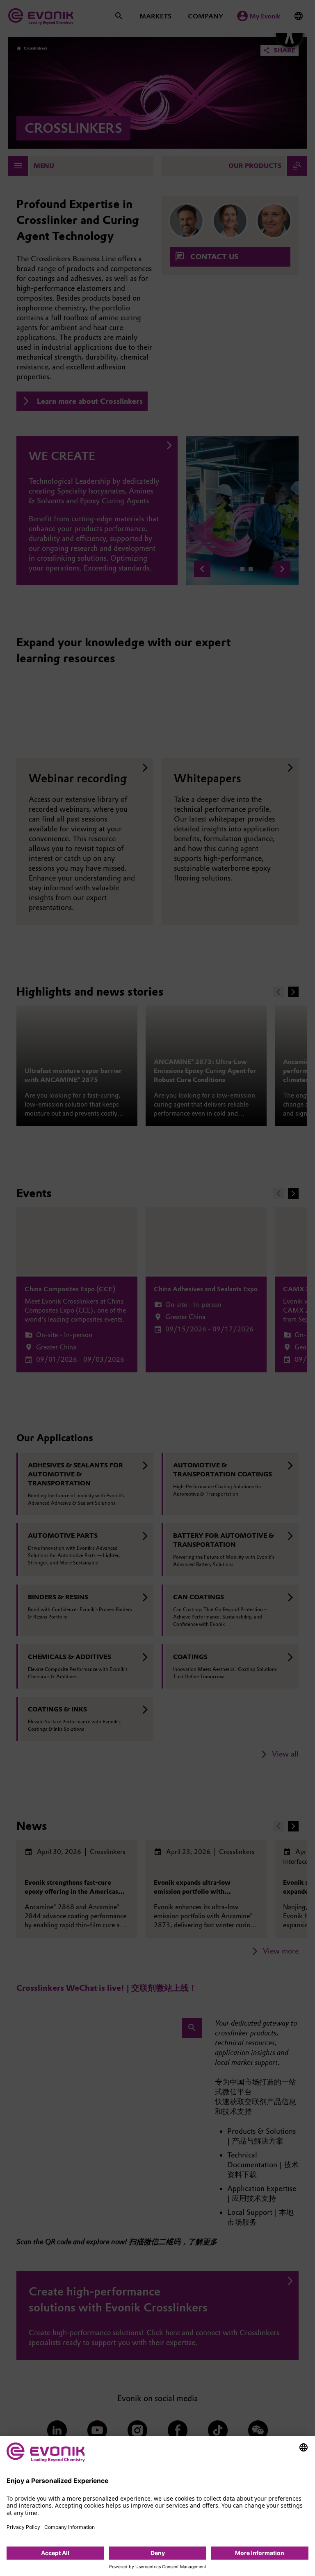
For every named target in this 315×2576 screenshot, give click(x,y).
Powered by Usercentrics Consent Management (158, 2567)
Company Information (70, 2527)
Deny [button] (158, 2553)
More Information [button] (260, 2553)
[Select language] (304, 2447)
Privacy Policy (23, 2527)
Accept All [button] (55, 2553)
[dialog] (157, 2506)
